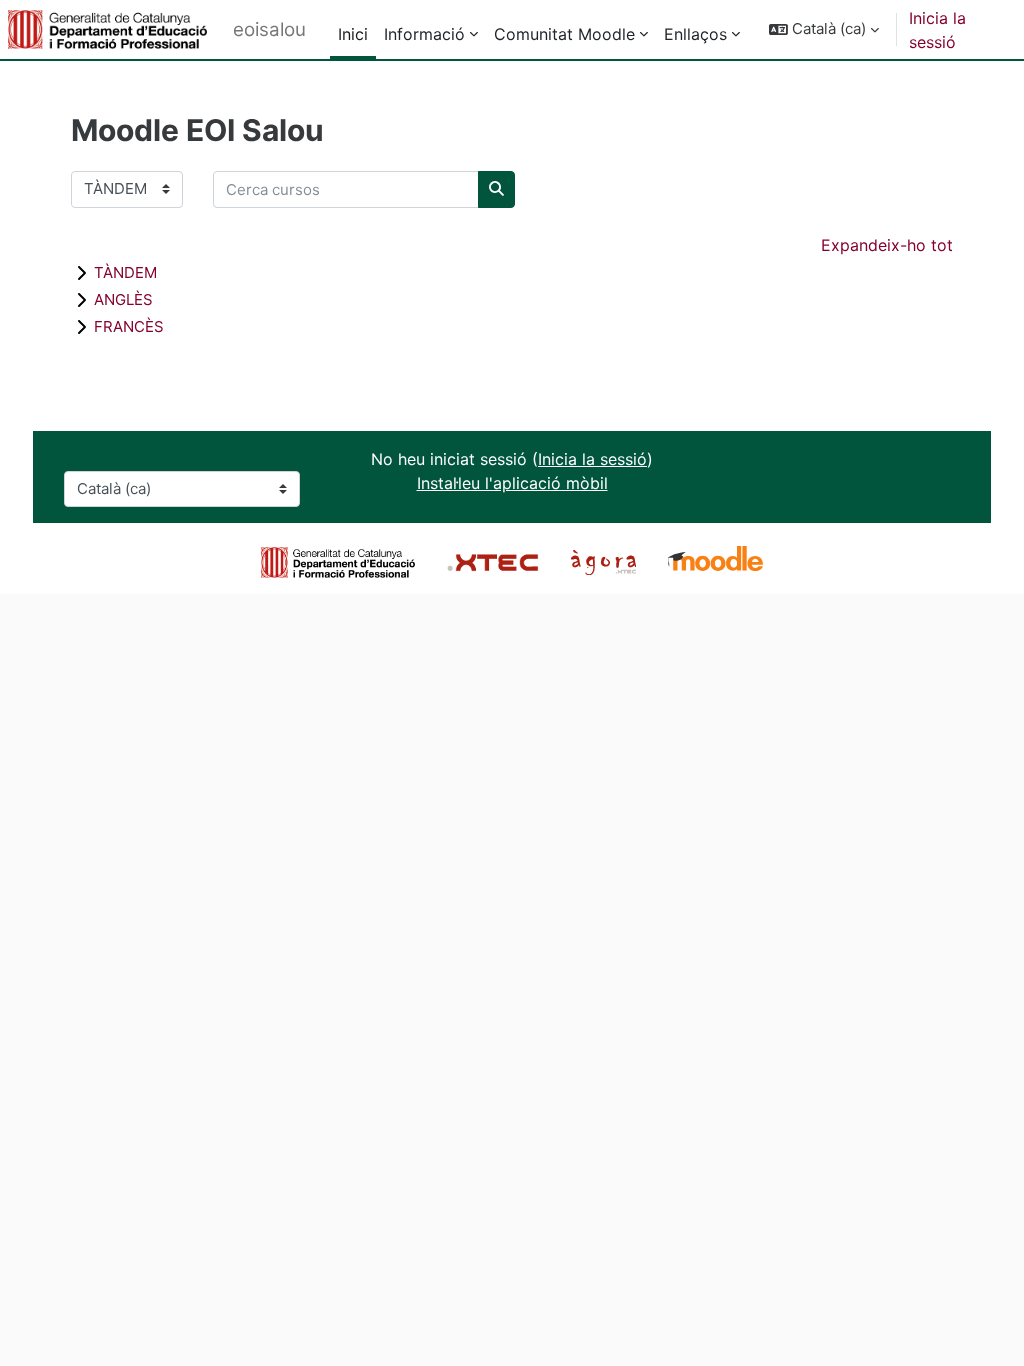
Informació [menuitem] (424, 34)
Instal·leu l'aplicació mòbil (512, 483)
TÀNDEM (125, 272)
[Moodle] (715, 561)
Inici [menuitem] (353, 34)
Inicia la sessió (937, 30)
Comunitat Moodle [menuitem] (564, 34)
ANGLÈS (123, 299)
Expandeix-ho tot (887, 245)
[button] (824, 29)
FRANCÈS (129, 326)
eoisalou (269, 29)
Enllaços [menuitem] (695, 34)
